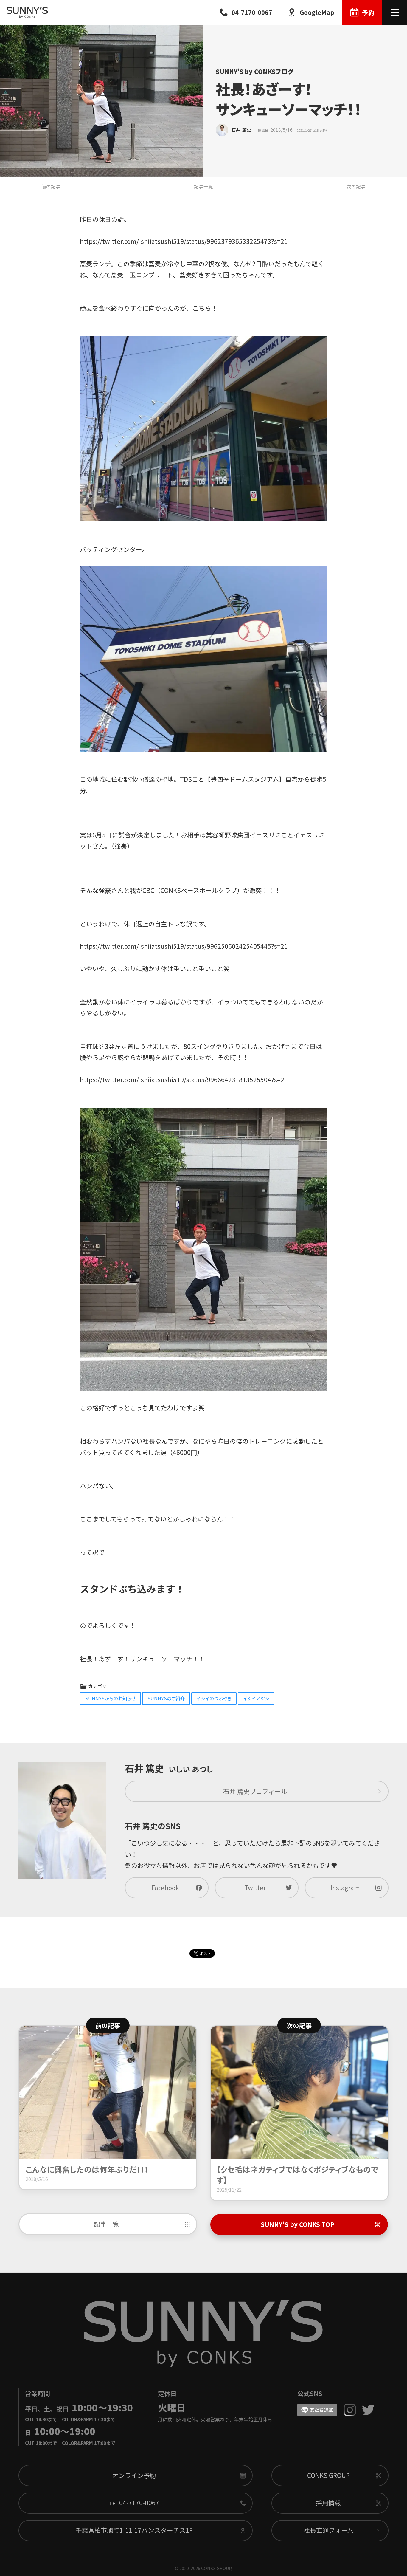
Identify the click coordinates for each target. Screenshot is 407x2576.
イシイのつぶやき (214, 1698)
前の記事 (51, 186)
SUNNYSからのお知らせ (111, 1698)
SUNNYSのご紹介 (166, 1698)
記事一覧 (203, 186)
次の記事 (356, 186)
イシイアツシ (256, 1698)
